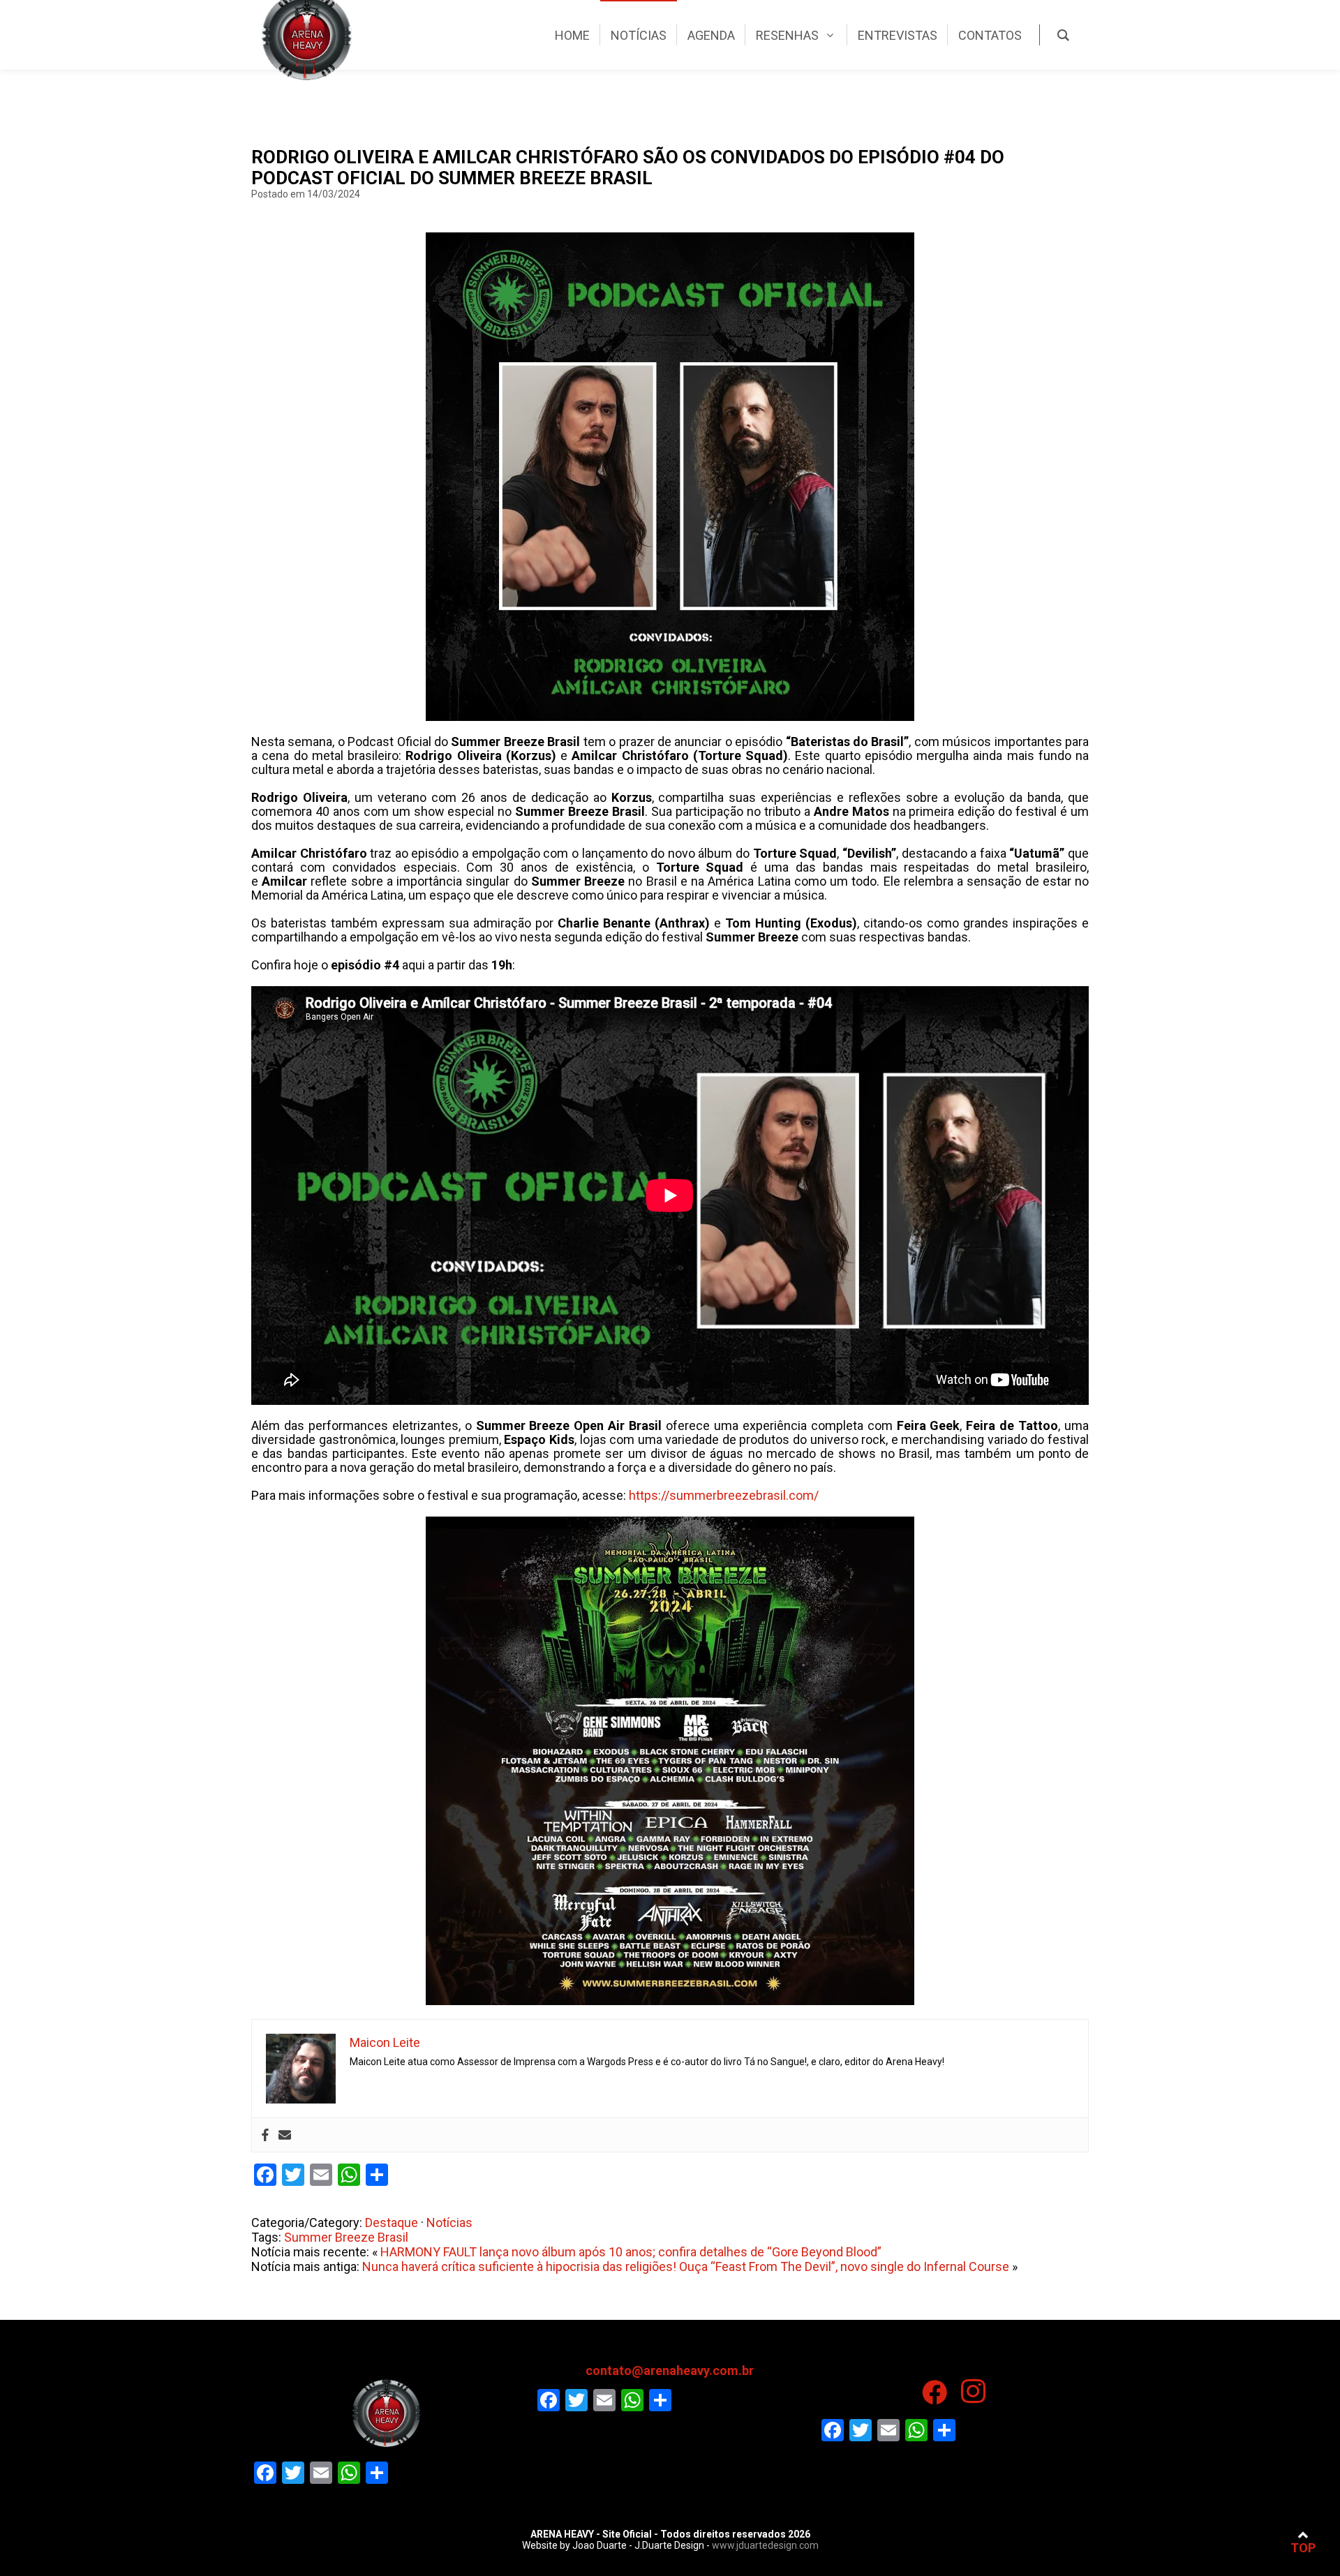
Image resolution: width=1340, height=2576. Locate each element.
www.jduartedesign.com (765, 2545)
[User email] (285, 2135)
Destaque (392, 2223)
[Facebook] (265, 2135)
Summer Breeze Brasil (346, 2237)
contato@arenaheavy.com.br (670, 2370)
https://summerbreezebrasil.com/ (724, 1495)
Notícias (449, 2223)
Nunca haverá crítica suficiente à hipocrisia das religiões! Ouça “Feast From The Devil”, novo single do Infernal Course (686, 2266)
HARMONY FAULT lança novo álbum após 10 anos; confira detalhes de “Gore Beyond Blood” (631, 2252)
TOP (1303, 2548)
